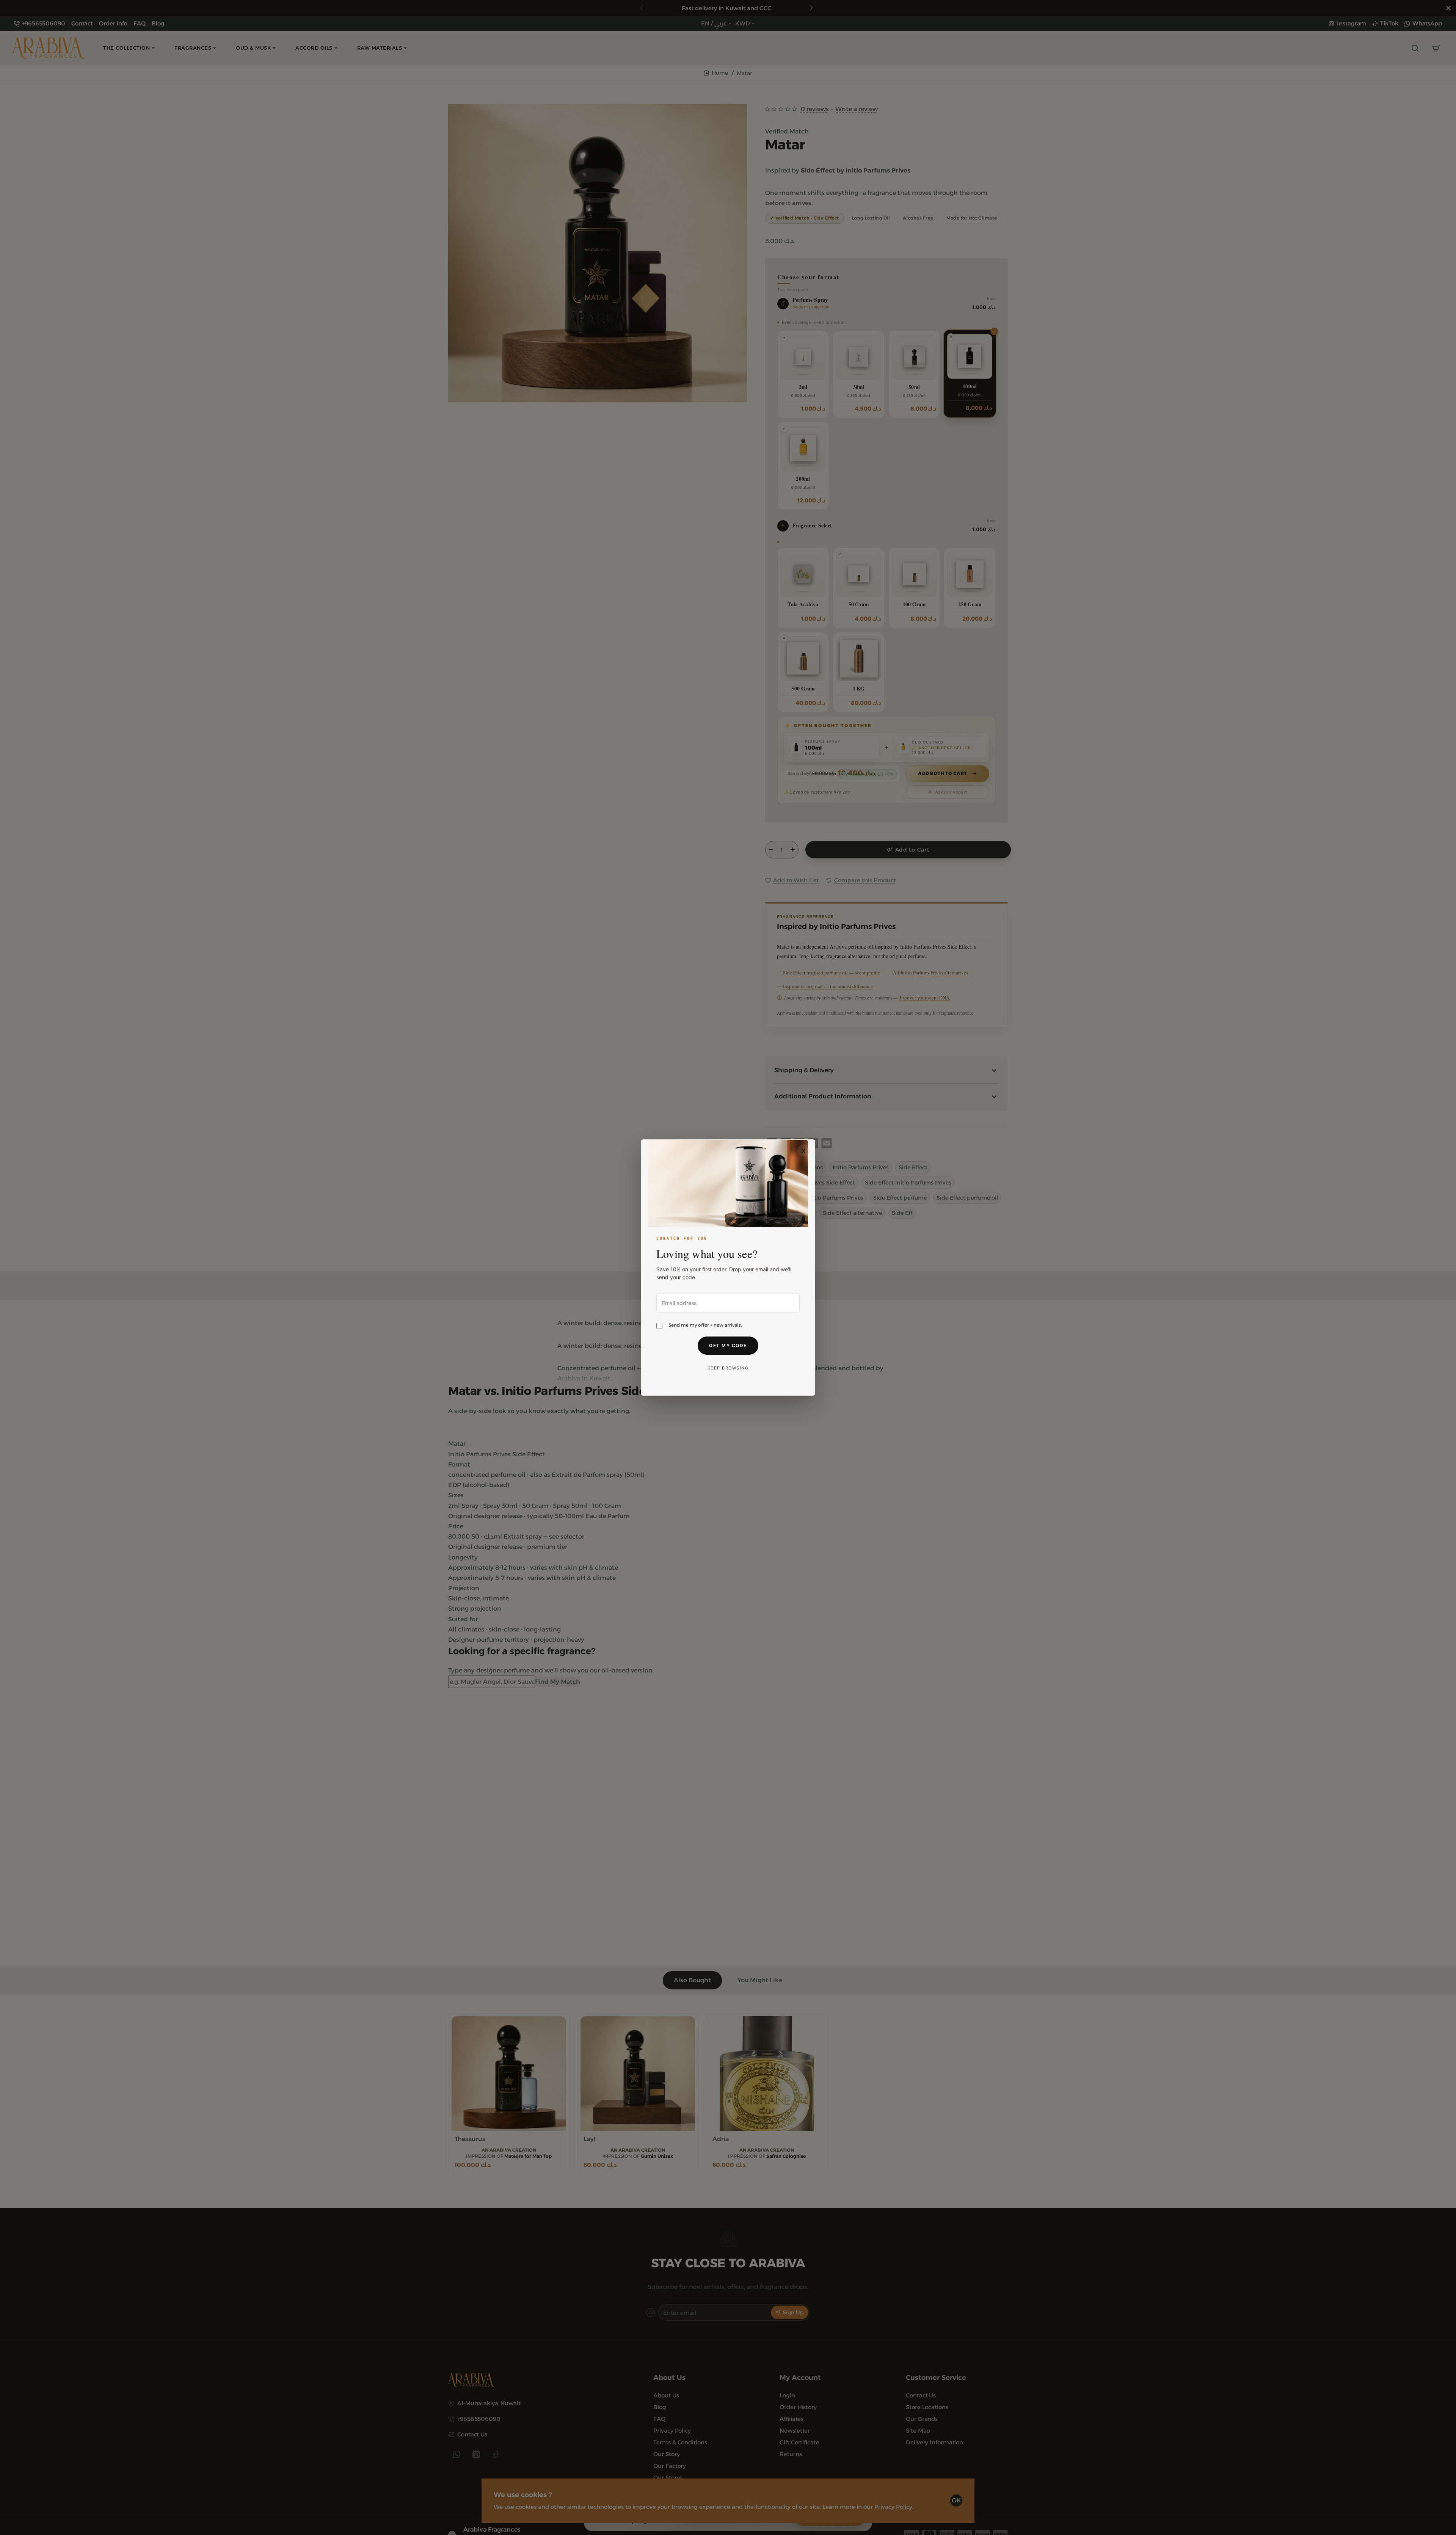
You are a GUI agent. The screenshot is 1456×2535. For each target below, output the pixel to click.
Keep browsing (728, 1368)
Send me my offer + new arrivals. (705, 1325)
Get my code (728, 1345)
